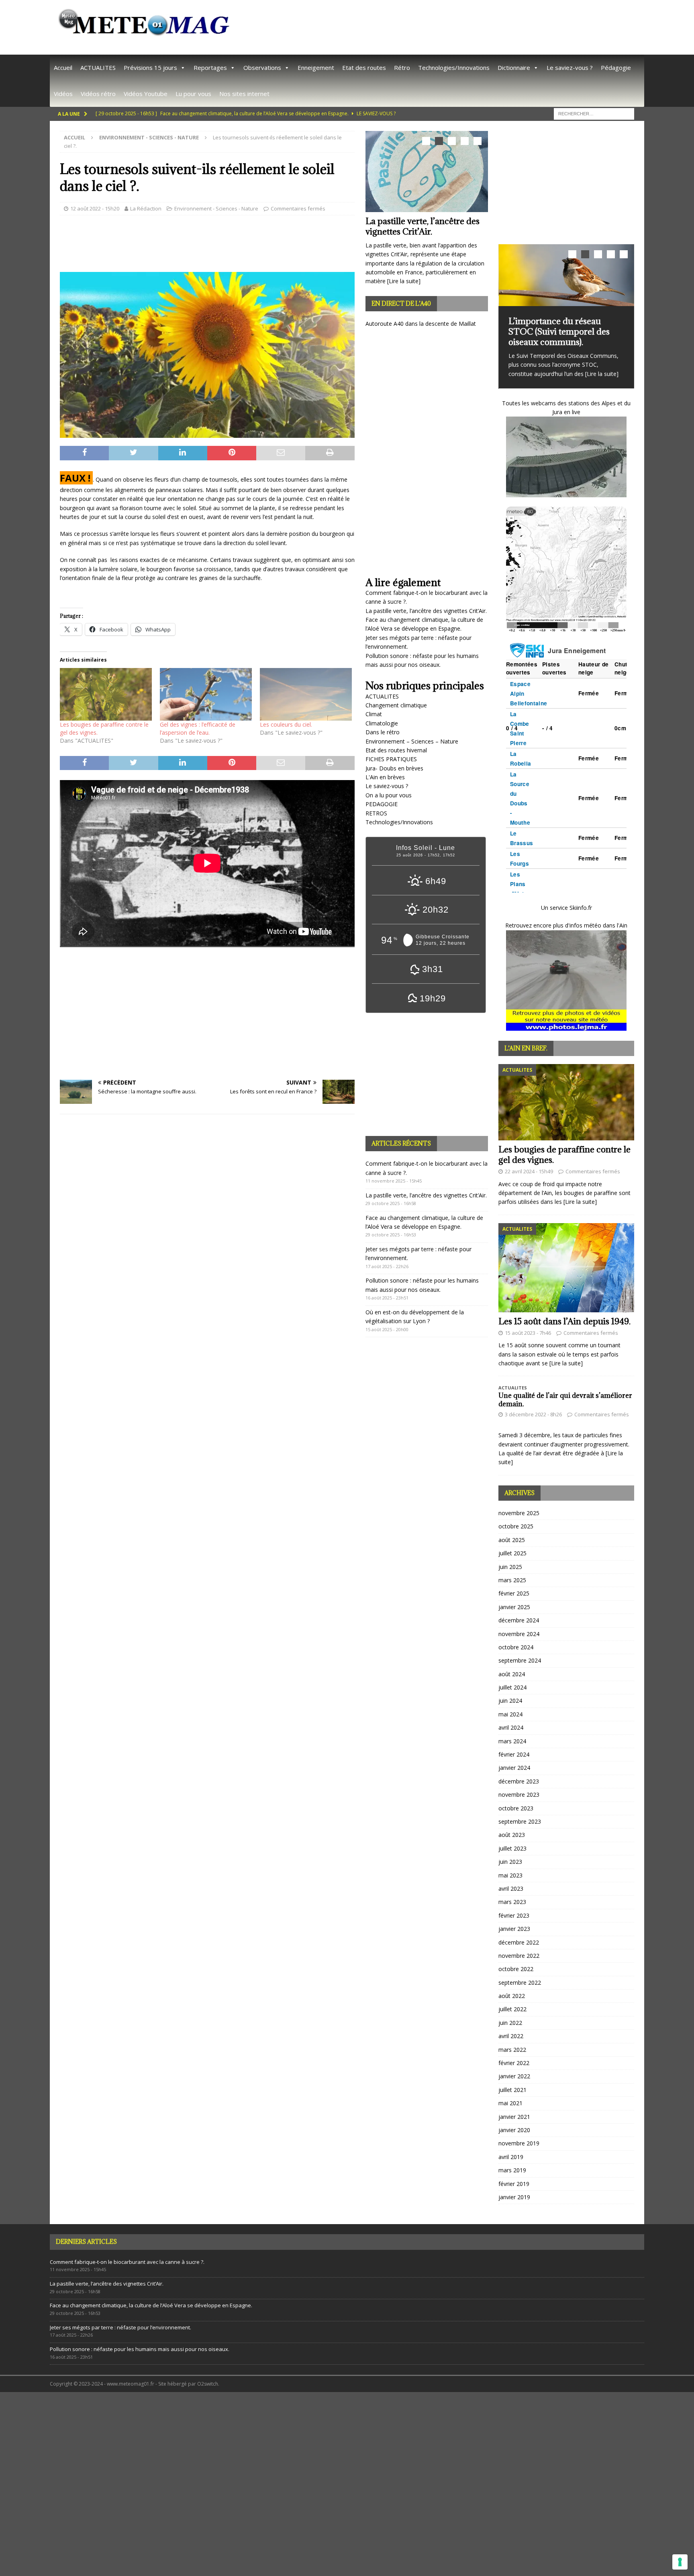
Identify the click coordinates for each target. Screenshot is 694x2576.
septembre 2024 (520, 1660)
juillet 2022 (512, 2009)
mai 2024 (510, 1714)
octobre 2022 (516, 1969)
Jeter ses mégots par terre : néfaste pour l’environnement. (120, 2327)
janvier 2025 (514, 1607)
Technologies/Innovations (454, 67)
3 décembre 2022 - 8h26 (533, 1414)
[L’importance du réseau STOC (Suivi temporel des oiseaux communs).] (566, 275)
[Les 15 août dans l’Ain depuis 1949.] (566, 1267)
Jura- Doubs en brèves (394, 768)
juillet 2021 (512, 2089)
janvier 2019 (514, 2197)
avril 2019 (511, 2156)
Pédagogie (616, 67)
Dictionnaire (514, 67)
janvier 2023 (514, 1929)
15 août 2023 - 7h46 (528, 1332)
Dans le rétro (383, 732)
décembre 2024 (519, 1620)
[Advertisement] (448, 26)
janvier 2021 (514, 2116)
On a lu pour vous (389, 795)
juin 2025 (510, 1566)
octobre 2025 (516, 1526)
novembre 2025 (519, 1513)
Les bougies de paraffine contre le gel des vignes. (564, 1154)
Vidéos (63, 94)
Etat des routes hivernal (396, 750)
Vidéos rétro (98, 94)
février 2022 (514, 2062)
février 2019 (514, 2183)
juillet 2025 (512, 1553)
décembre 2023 (519, 1781)
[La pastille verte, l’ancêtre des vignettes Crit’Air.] (427, 171)
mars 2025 (512, 1580)
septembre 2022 (520, 1982)
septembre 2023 (520, 1821)
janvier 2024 (514, 1768)
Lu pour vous (193, 94)
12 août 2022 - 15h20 (95, 208)
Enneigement (316, 67)
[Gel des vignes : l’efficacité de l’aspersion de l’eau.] (206, 694)
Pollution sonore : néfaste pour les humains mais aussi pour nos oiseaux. (140, 2349)
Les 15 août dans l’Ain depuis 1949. (564, 1321)
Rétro (402, 67)
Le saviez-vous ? (570, 67)
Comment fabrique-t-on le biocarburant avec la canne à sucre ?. (127, 2261)
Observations (262, 67)
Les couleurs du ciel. (286, 724)
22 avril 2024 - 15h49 (529, 1171)
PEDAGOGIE (382, 804)
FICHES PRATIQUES (391, 759)
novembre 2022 (519, 1955)
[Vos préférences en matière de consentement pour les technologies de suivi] (680, 2562)
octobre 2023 (516, 1808)
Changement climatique (396, 705)
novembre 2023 (519, 1795)
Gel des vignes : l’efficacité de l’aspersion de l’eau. (198, 728)
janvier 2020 (514, 2130)
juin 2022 (510, 2022)
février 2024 (514, 1754)
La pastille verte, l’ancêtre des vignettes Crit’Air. (423, 226)
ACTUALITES (98, 67)
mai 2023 (510, 1875)
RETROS (376, 813)
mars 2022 (512, 2049)
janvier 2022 (514, 2076)
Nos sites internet (244, 94)
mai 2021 (510, 2103)
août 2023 (512, 1835)
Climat (374, 714)
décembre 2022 (519, 1942)
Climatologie (382, 723)
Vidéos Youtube (146, 94)
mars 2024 (512, 1741)
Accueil (63, 67)
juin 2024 (510, 1701)
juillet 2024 (512, 1687)
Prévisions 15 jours (150, 67)
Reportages (210, 67)
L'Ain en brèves (385, 777)
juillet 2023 (512, 1848)
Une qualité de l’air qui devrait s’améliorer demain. (565, 1399)
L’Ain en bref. (526, 1048)
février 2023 (514, 1915)
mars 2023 (512, 1902)
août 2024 (512, 1674)
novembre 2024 (519, 1633)
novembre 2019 (519, 2143)
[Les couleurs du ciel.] (306, 694)
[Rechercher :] (594, 113)
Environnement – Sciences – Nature (412, 741)
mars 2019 (512, 2170)
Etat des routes (364, 67)
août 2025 (512, 1539)
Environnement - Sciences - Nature (216, 208)
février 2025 (514, 1593)
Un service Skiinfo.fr (566, 907)
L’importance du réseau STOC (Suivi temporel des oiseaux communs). (559, 332)
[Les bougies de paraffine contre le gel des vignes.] (106, 694)
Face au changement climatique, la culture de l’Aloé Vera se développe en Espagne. (151, 2305)
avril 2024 (511, 1727)
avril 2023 (511, 1888)
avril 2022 (511, 2036)
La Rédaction (146, 208)
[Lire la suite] (404, 281)
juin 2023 (510, 1862)
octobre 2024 (516, 1647)
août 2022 (512, 1995)
